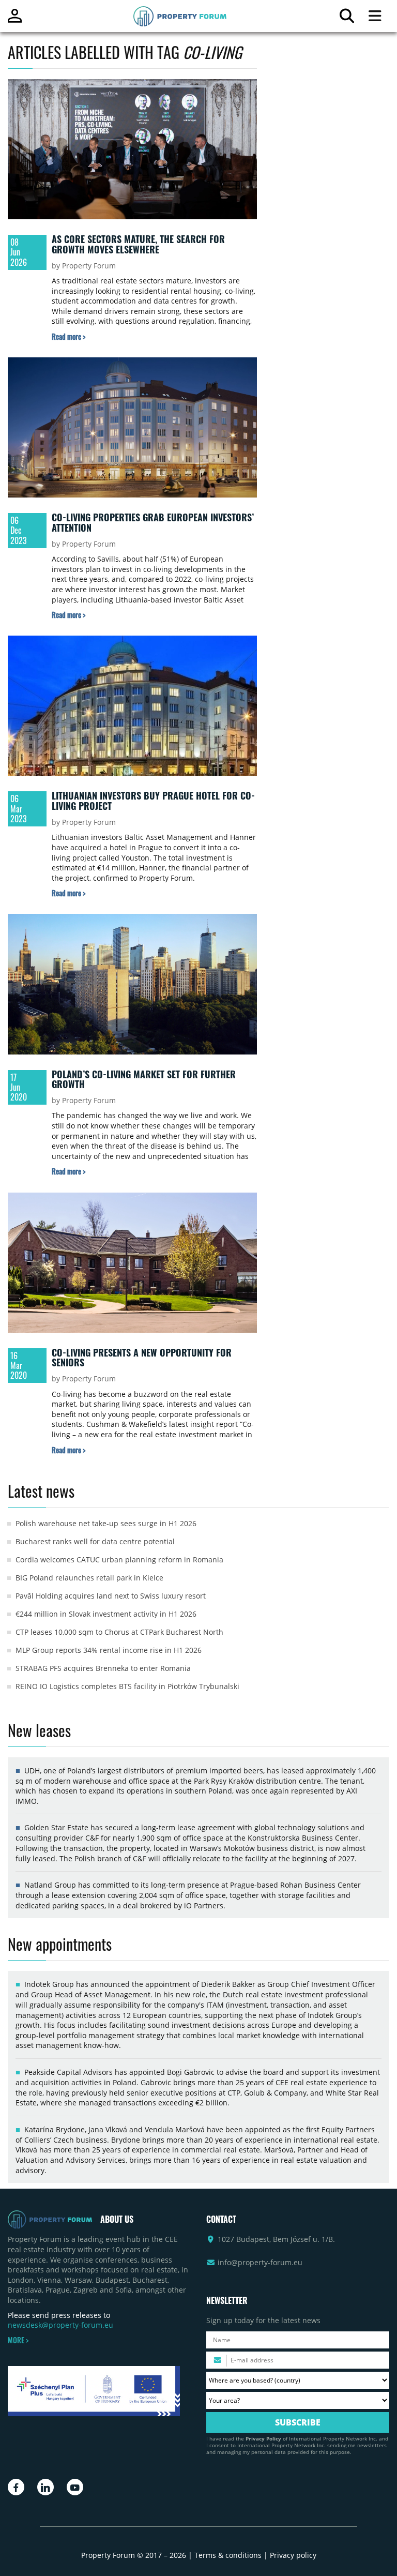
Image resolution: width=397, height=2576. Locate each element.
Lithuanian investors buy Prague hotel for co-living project (153, 801)
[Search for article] (347, 18)
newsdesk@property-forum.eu (60, 2325)
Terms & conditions (228, 2555)
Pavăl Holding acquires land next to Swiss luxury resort (111, 1596)
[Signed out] (15, 20)
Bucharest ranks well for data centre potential (95, 1541)
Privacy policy (293, 2555)
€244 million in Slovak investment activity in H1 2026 (106, 1614)
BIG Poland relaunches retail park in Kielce (89, 1578)
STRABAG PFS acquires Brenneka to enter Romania (103, 1668)
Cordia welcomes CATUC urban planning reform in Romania (119, 1560)
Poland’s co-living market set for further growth (144, 1079)
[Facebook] (16, 2487)
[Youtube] (75, 2487)
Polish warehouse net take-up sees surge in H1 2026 (106, 1523)
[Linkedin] (45, 2487)
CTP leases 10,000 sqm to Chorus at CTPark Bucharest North (119, 1632)
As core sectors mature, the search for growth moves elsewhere (138, 244)
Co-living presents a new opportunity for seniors (142, 1358)
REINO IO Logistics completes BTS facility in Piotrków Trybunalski (127, 1686)
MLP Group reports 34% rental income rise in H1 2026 (109, 1650)
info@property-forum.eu (260, 2262)
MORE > (18, 2340)
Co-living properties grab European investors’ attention (153, 522)
